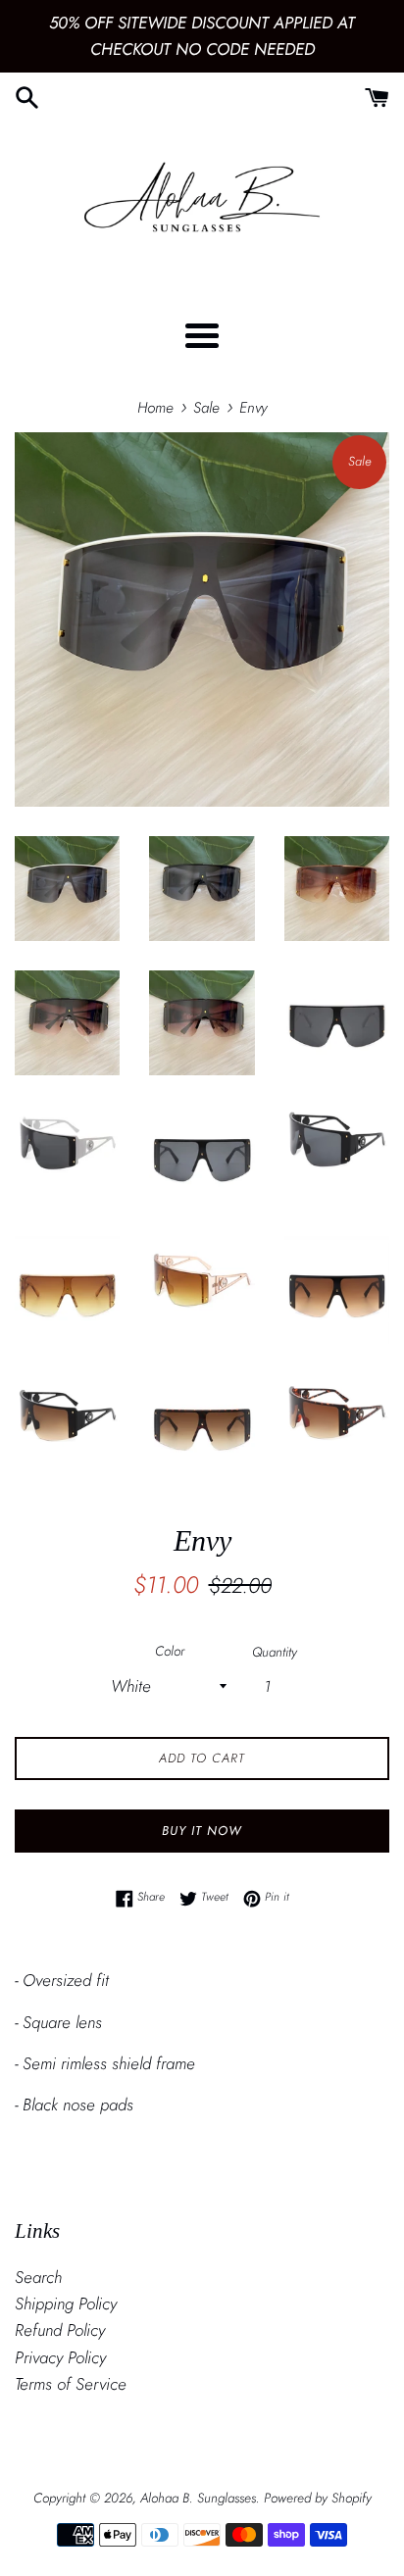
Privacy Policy (60, 2357)
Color (170, 1651)
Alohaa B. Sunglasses (198, 2498)
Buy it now (202, 1831)
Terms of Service (71, 2384)
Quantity (275, 1652)
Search (38, 2277)
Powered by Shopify (318, 2498)
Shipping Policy (66, 2304)
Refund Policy (60, 2330)
